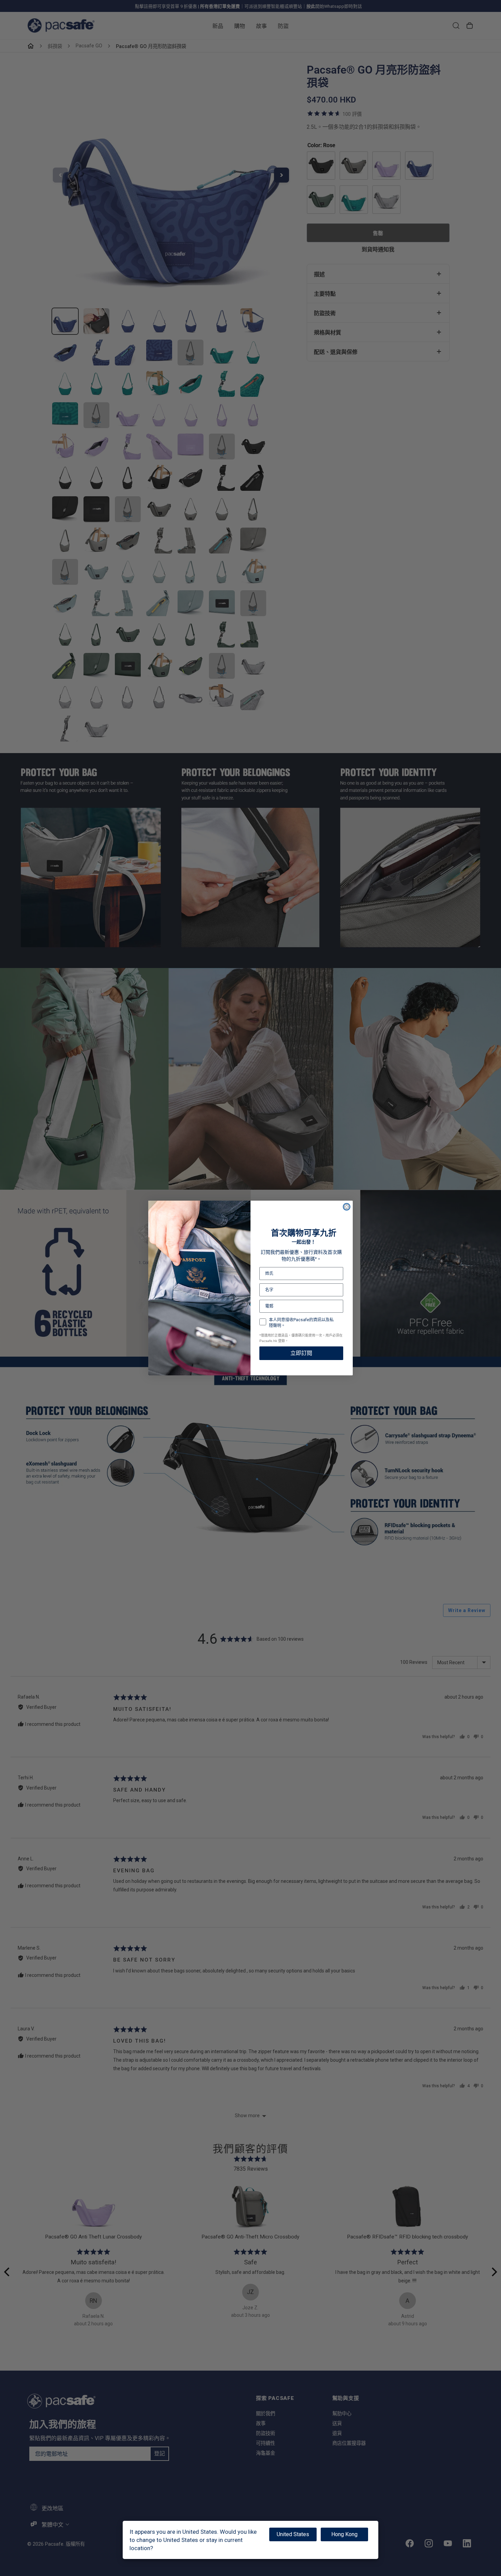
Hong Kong (344, 2534)
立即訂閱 (301, 1353)
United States (293, 2534)
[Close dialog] (347, 1207)
